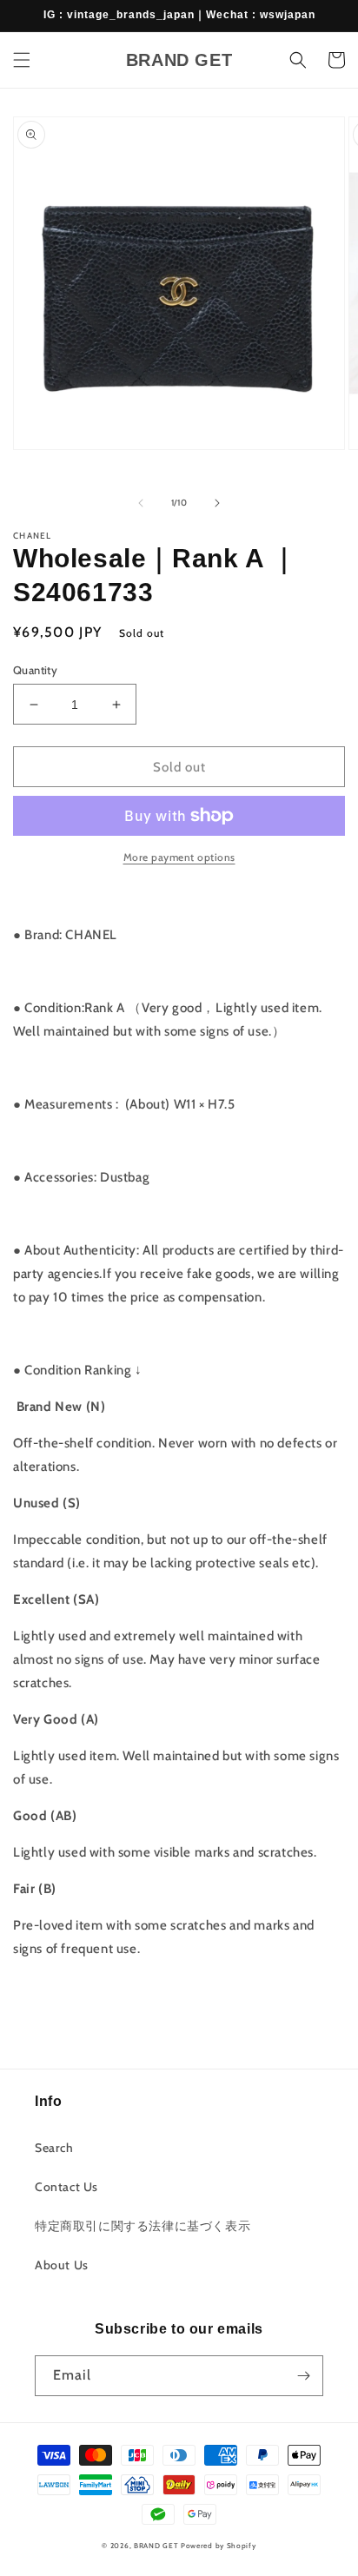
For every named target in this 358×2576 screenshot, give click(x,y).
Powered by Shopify (219, 2546)
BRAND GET (156, 2546)
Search (54, 2148)
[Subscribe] (303, 2376)
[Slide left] (141, 503)
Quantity (35, 670)
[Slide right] (217, 503)
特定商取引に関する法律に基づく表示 (143, 2226)
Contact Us (66, 2187)
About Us (62, 2265)
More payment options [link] (179, 857)
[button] (22, 60)
